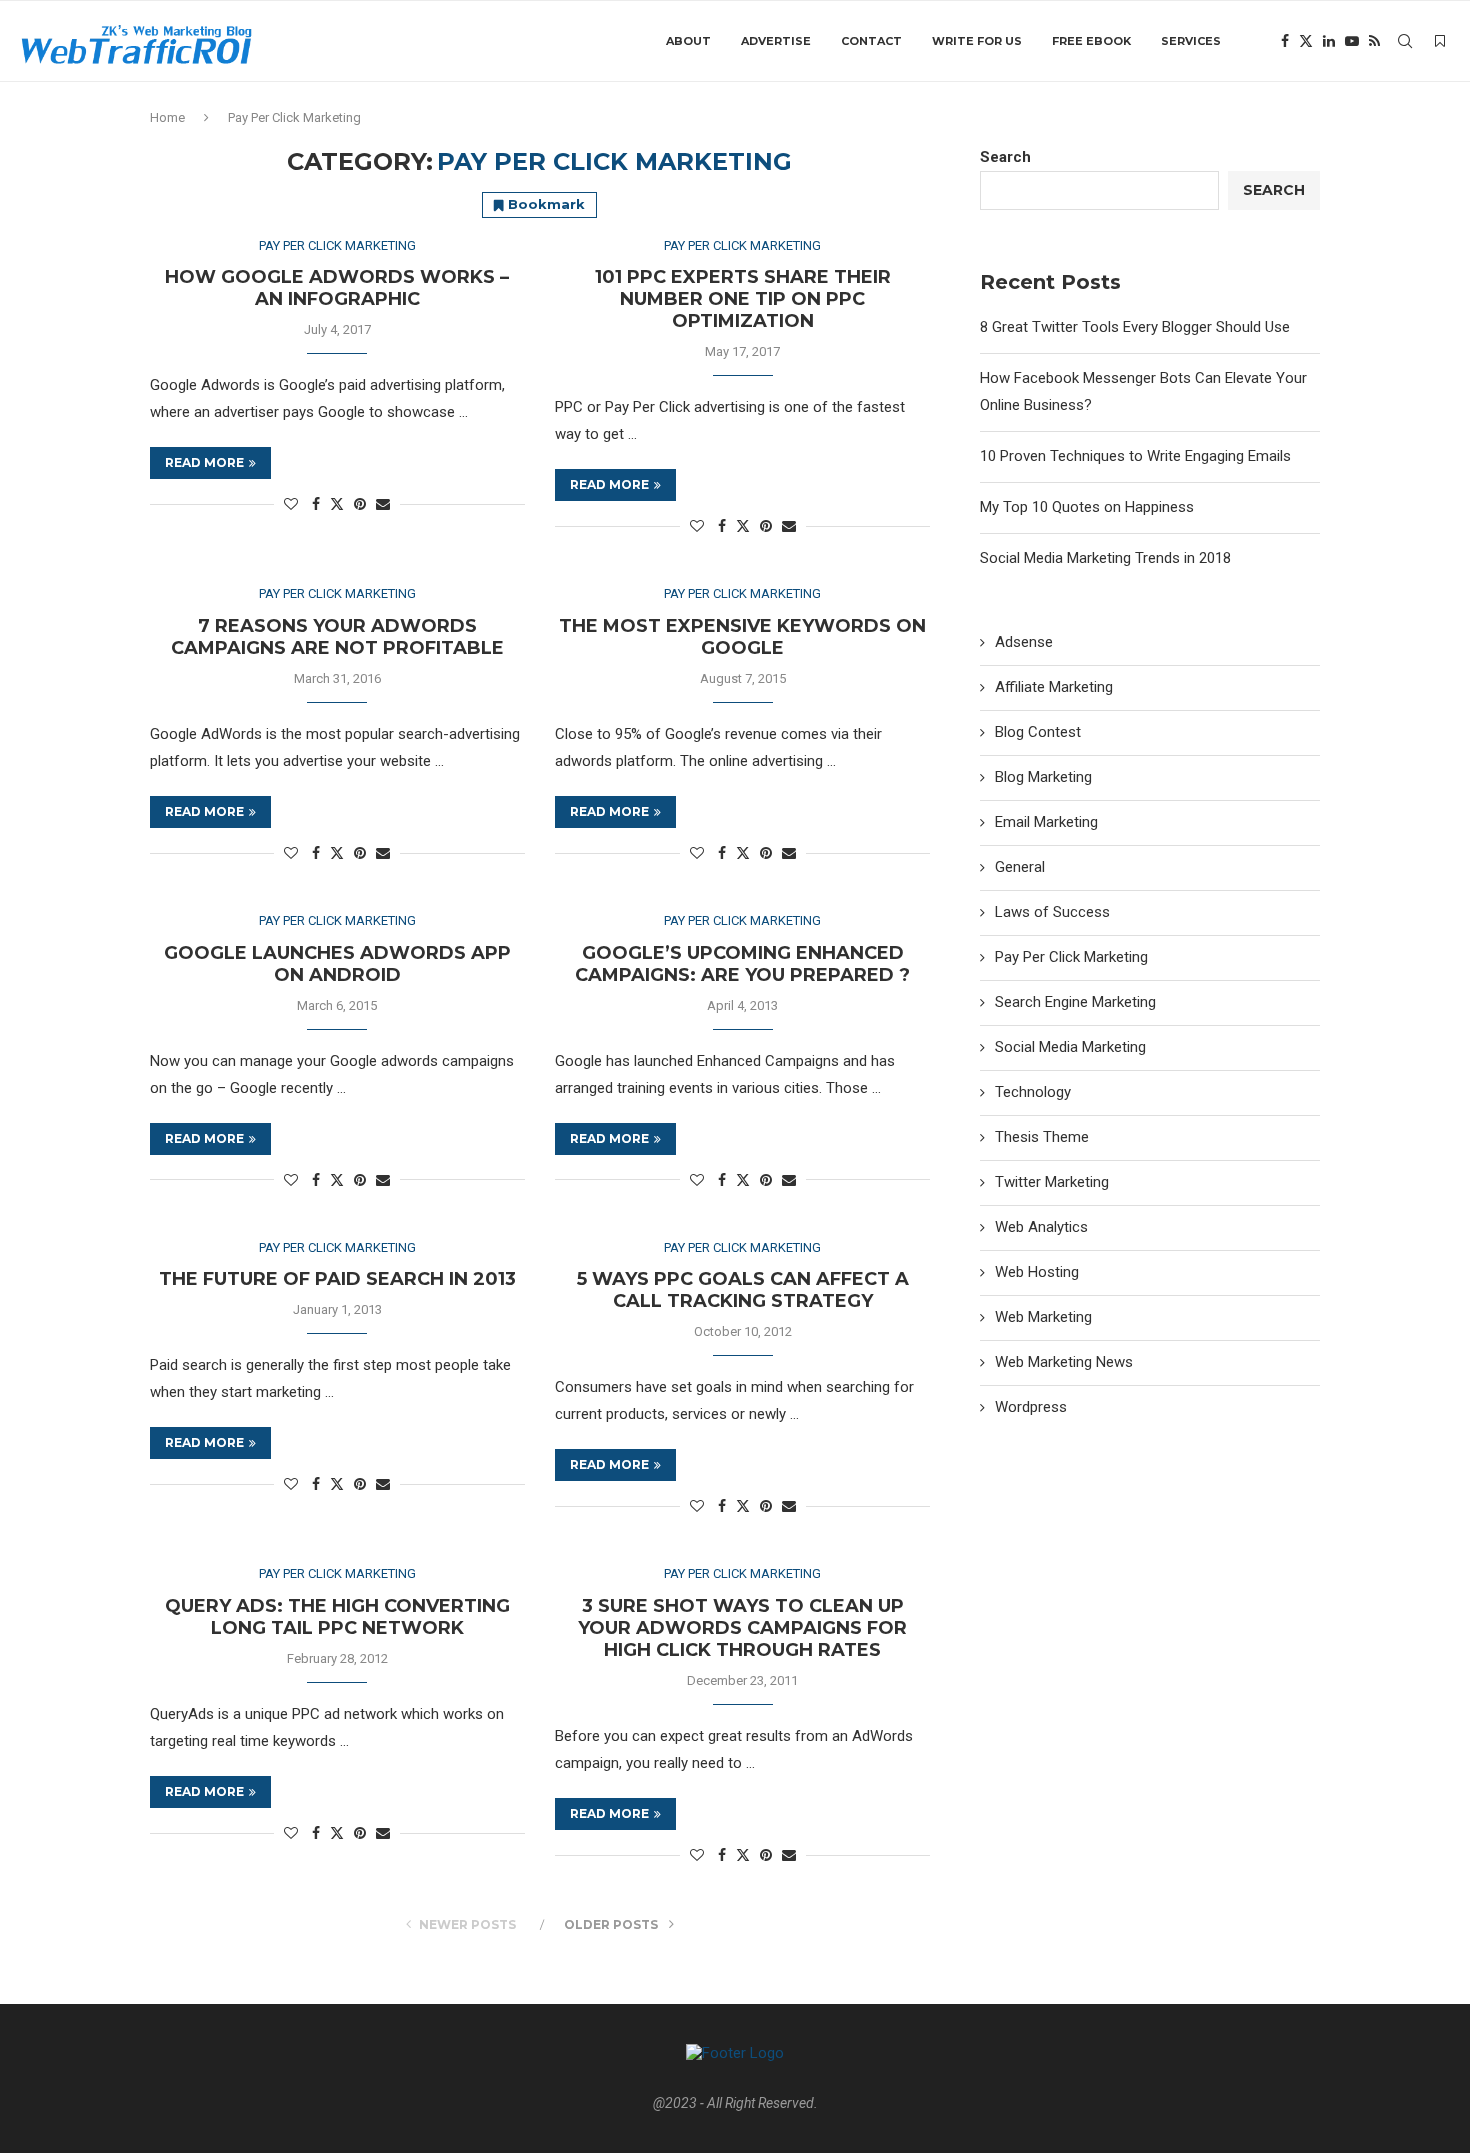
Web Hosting (1037, 1272)
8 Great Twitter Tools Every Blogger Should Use (1135, 327)
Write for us (977, 41)
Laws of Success (1052, 912)
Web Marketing (1043, 1317)
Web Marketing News (1064, 1362)
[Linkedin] (1329, 41)
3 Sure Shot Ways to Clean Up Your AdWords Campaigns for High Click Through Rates (742, 1628)
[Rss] (1374, 41)
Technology (1033, 1092)
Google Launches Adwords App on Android (337, 964)
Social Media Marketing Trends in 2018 (1105, 558)
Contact (871, 41)
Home (167, 117)
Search (1005, 157)
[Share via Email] (383, 504)
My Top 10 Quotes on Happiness (1087, 507)
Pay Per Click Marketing (1071, 957)
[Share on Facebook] (316, 504)
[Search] (1405, 41)
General (1020, 867)
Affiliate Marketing (1054, 687)
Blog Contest (1038, 732)
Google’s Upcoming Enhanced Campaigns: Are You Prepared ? (742, 964)
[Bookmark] (1440, 41)
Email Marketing (1046, 822)
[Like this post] (291, 504)
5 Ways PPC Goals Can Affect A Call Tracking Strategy (743, 1290)
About (688, 41)
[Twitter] (1306, 41)
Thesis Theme (1042, 1137)
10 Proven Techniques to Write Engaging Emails (1135, 456)
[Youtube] (1352, 41)
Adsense (1024, 642)
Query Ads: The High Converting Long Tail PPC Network (337, 1617)
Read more (204, 462)
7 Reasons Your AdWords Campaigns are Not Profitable (337, 637)
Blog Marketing (1043, 777)
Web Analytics (1041, 1227)
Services (1191, 41)
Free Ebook (1091, 41)
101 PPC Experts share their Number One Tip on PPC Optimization (743, 299)
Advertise (776, 41)
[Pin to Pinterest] (360, 504)
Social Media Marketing (1070, 1047)
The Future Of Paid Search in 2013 (337, 1279)
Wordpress (1031, 1407)
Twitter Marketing (1052, 1182)
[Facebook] (1285, 41)
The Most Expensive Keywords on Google (742, 637)
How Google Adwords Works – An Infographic (337, 288)
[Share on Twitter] (337, 503)
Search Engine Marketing (1075, 1002)
